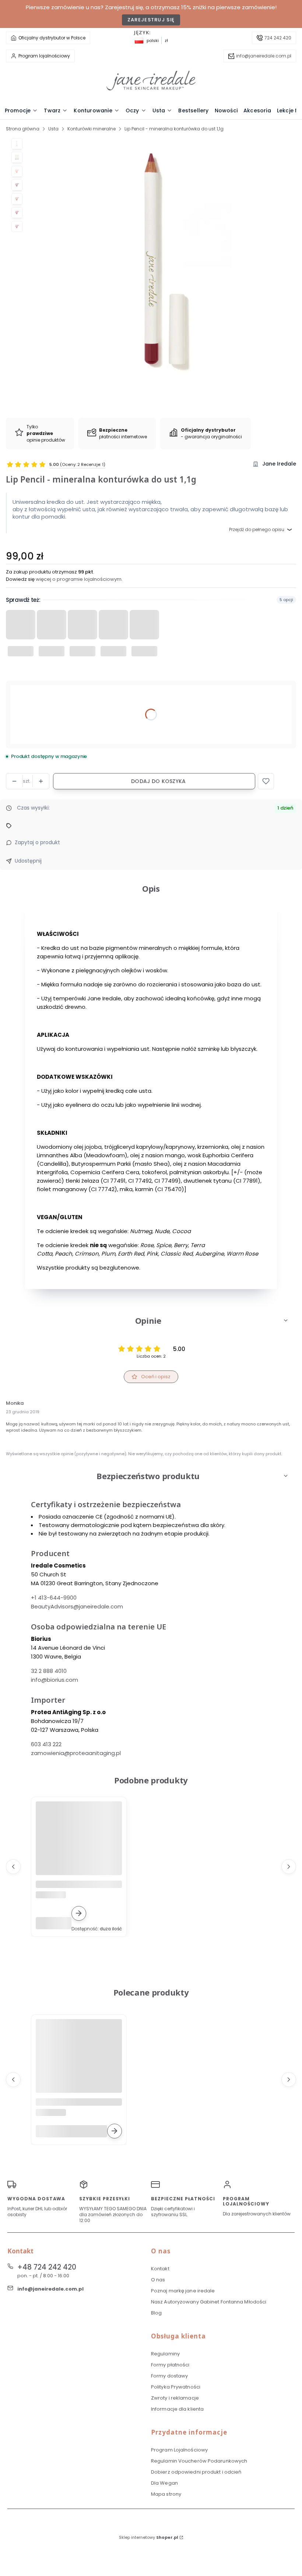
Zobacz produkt (79, 1913)
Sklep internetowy (149, 2537)
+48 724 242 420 (47, 2267)
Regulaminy (165, 2354)
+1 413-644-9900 (54, 1598)
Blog (156, 2313)
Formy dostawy (169, 2376)
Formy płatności (170, 2365)
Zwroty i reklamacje (175, 2398)
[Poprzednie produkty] (13, 1867)
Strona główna (23, 129)
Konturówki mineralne (92, 129)
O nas (158, 2280)
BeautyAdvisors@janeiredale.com (77, 1606)
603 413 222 (46, 1744)
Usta (53, 129)
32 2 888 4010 (49, 1671)
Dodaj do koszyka (158, 781)
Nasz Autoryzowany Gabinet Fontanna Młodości (209, 2302)
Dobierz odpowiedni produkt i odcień (196, 2472)
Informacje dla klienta (177, 2409)
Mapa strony (166, 2494)
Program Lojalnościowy (179, 2450)
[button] (266, 781)
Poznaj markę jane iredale (183, 2291)
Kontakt (160, 2269)
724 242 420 (278, 38)
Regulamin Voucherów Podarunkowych (199, 2461)
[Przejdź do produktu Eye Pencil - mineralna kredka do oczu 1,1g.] (79, 1845)
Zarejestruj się (151, 20)
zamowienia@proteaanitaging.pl (76, 1753)
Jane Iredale (279, 464)
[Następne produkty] (289, 1867)
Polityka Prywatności (176, 2387)
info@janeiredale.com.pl (264, 56)
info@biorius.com (55, 1680)
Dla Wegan (164, 2483)
